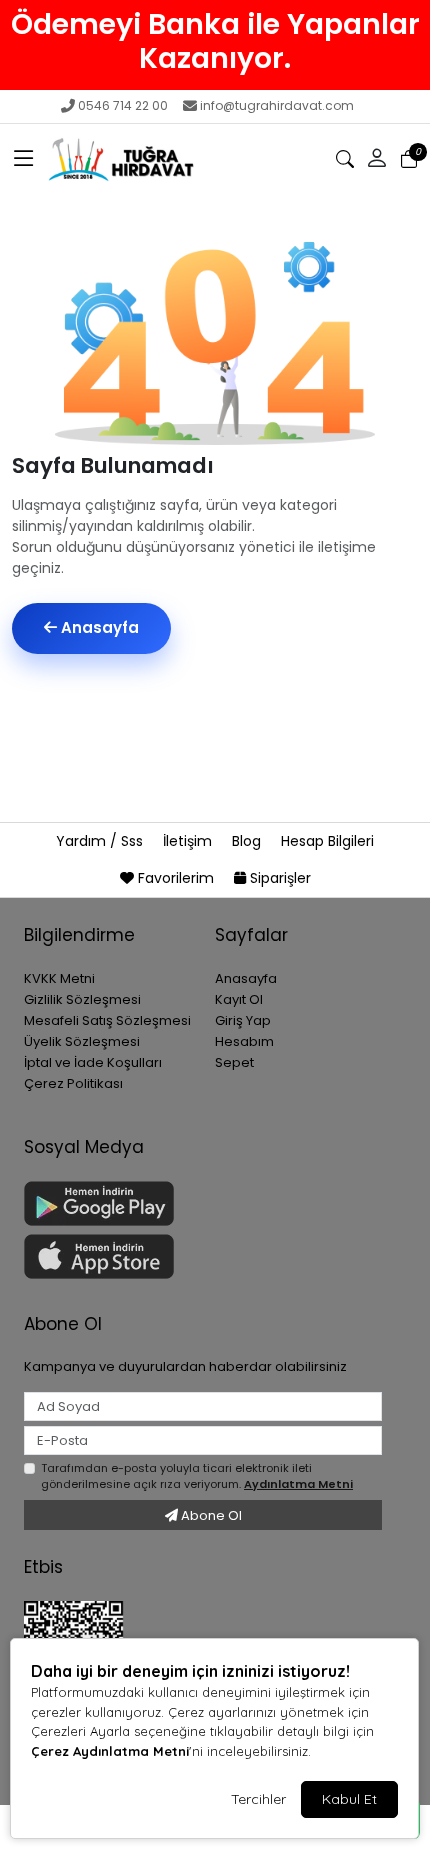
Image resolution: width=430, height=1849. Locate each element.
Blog (248, 841)
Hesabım (244, 1041)
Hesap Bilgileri (327, 841)
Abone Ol (210, 1515)
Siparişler (278, 878)
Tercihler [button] (258, 1799)
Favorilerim (176, 878)
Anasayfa (98, 627)
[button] (24, 159)
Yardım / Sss (101, 841)
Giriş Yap (243, 1020)
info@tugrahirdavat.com (277, 105)
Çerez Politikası (73, 1083)
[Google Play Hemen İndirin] (107, 1203)
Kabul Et (349, 1799)
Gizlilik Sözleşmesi (82, 999)
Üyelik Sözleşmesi (82, 1041)
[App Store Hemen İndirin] (107, 1256)
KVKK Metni (59, 978)
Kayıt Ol (239, 999)
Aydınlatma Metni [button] (298, 1484)
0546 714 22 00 (123, 105)
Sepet (234, 1062)
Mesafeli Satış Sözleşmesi (107, 1020)
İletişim (189, 841)
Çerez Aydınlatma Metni (110, 1751)
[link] (215, 41)
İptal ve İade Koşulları (93, 1062)
